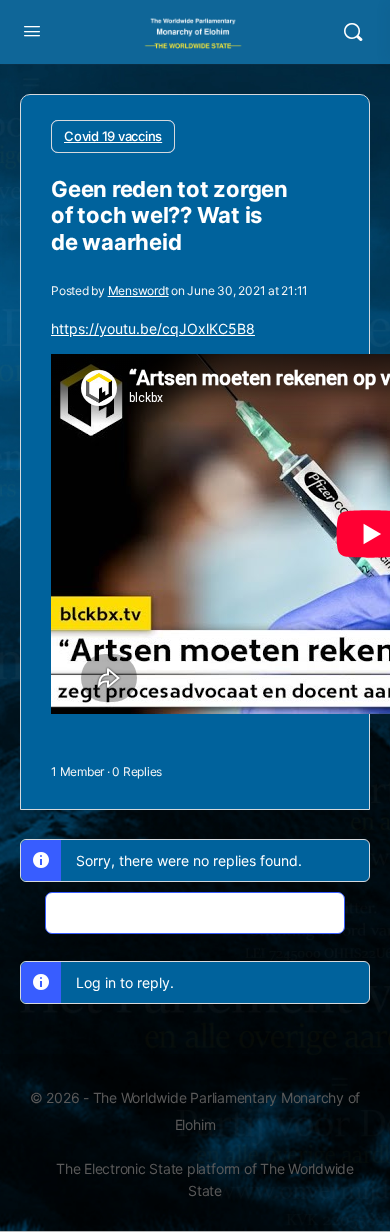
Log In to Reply (195, 912)
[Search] (353, 32)
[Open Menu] (32, 30)
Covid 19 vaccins (113, 136)
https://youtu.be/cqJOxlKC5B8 (153, 328)
